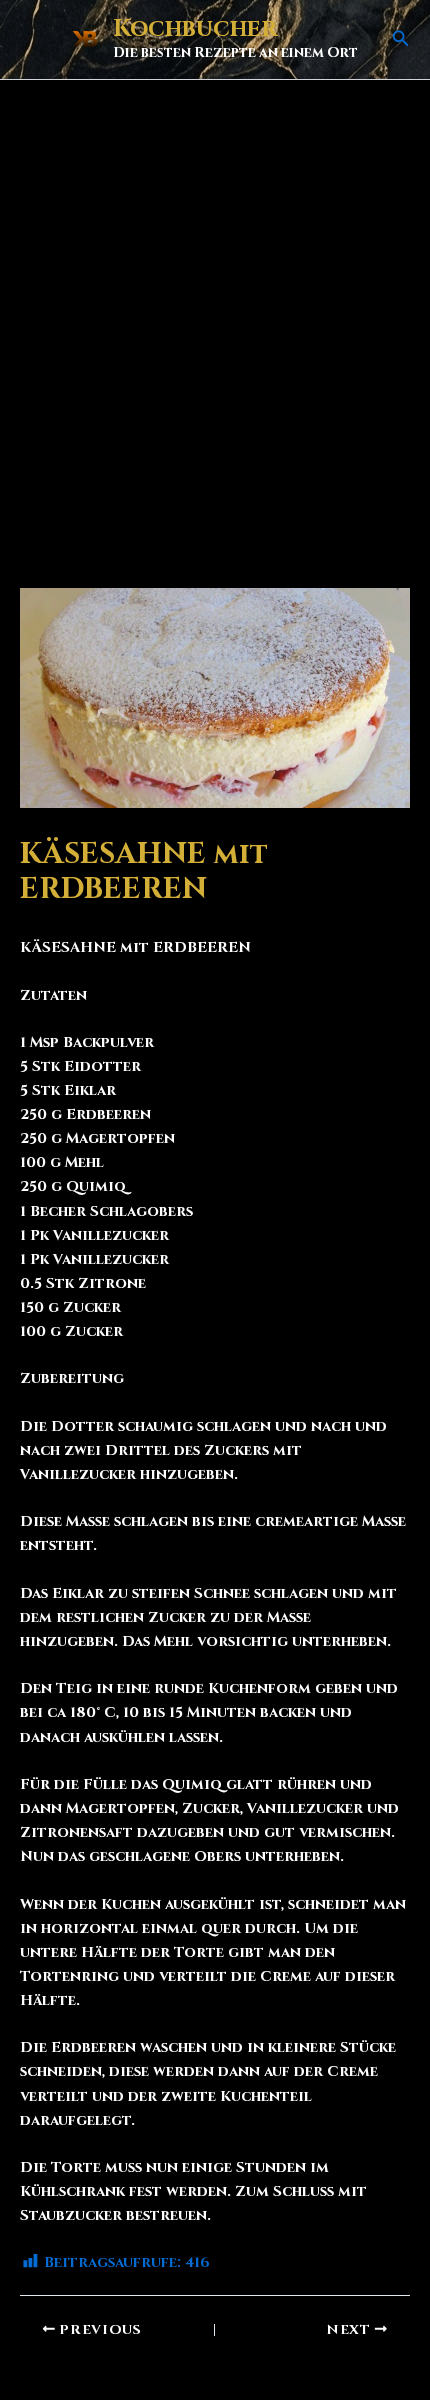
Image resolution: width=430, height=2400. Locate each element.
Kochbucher (195, 29)
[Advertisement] (215, 305)
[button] (401, 40)
